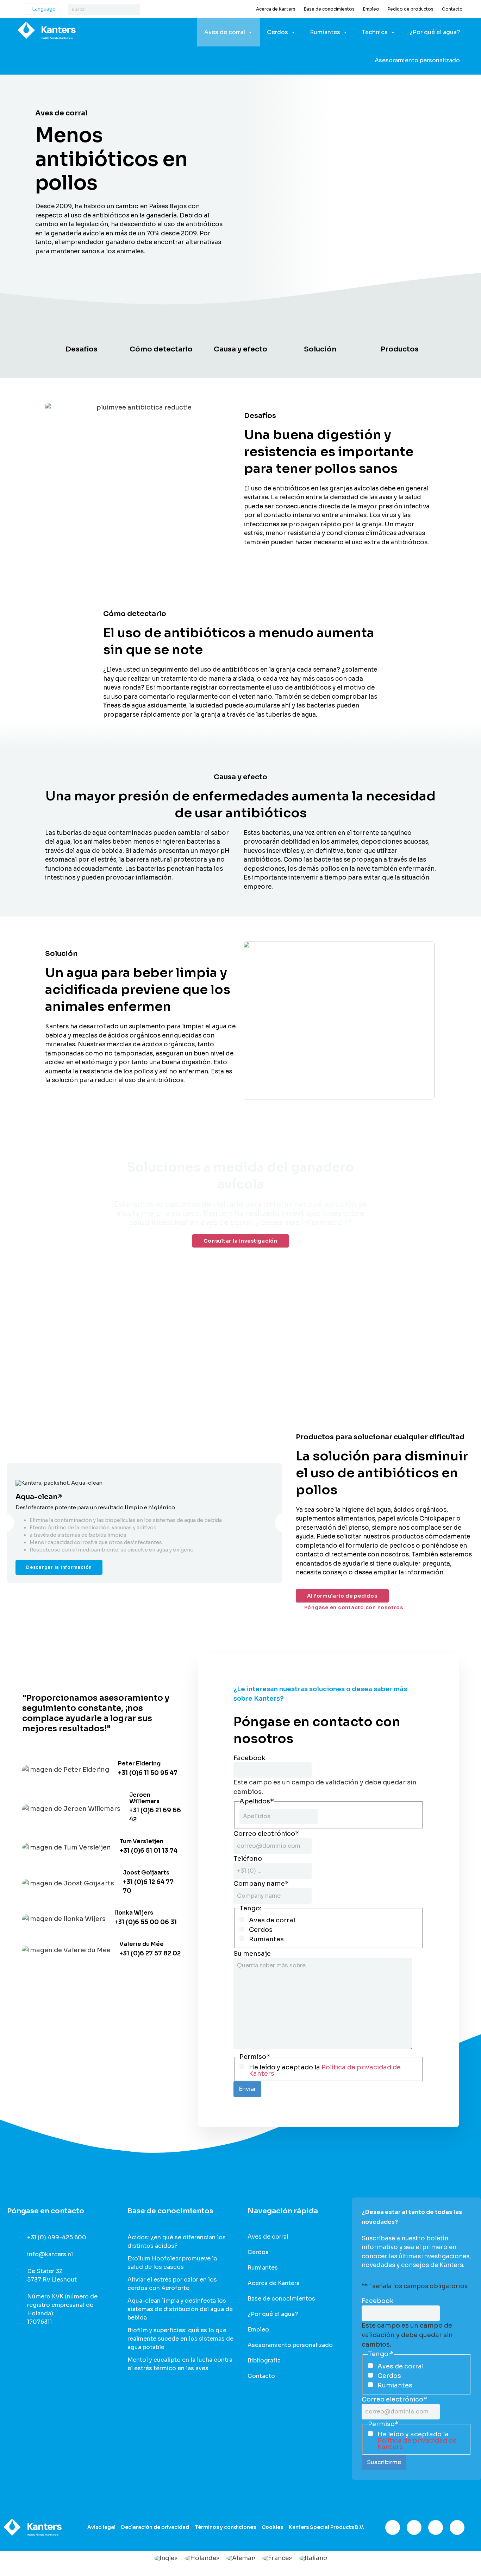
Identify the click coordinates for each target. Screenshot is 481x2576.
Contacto (452, 9)
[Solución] (320, 332)
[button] (284, 1523)
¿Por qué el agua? (435, 32)
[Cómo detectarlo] (161, 332)
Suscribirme (384, 2462)
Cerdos (277, 32)
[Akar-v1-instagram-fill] (414, 2527)
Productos (400, 349)
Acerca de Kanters (276, 9)
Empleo (371, 9)
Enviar (247, 2089)
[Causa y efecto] (241, 332)
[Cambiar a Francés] (277, 2558)
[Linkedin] (436, 2527)
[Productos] (400, 332)
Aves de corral (225, 32)
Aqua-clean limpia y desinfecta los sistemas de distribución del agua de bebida (180, 2309)
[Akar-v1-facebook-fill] (393, 2527)
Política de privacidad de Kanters (325, 2070)
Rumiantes (325, 32)
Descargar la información (59, 1567)
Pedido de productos (411, 9)
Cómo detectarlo (161, 349)
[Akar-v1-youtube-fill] (457, 2527)
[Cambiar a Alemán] (241, 2558)
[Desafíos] (81, 332)
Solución (320, 349)
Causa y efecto (241, 349)
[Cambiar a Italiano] (313, 2558)
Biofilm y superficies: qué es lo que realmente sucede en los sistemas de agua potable (180, 2339)
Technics (375, 32)
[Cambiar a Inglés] (166, 2558)
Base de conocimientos (329, 9)
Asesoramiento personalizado (417, 60)
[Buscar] (135, 9)
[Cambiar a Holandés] (202, 2558)
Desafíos (82, 349)
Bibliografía (264, 2361)
